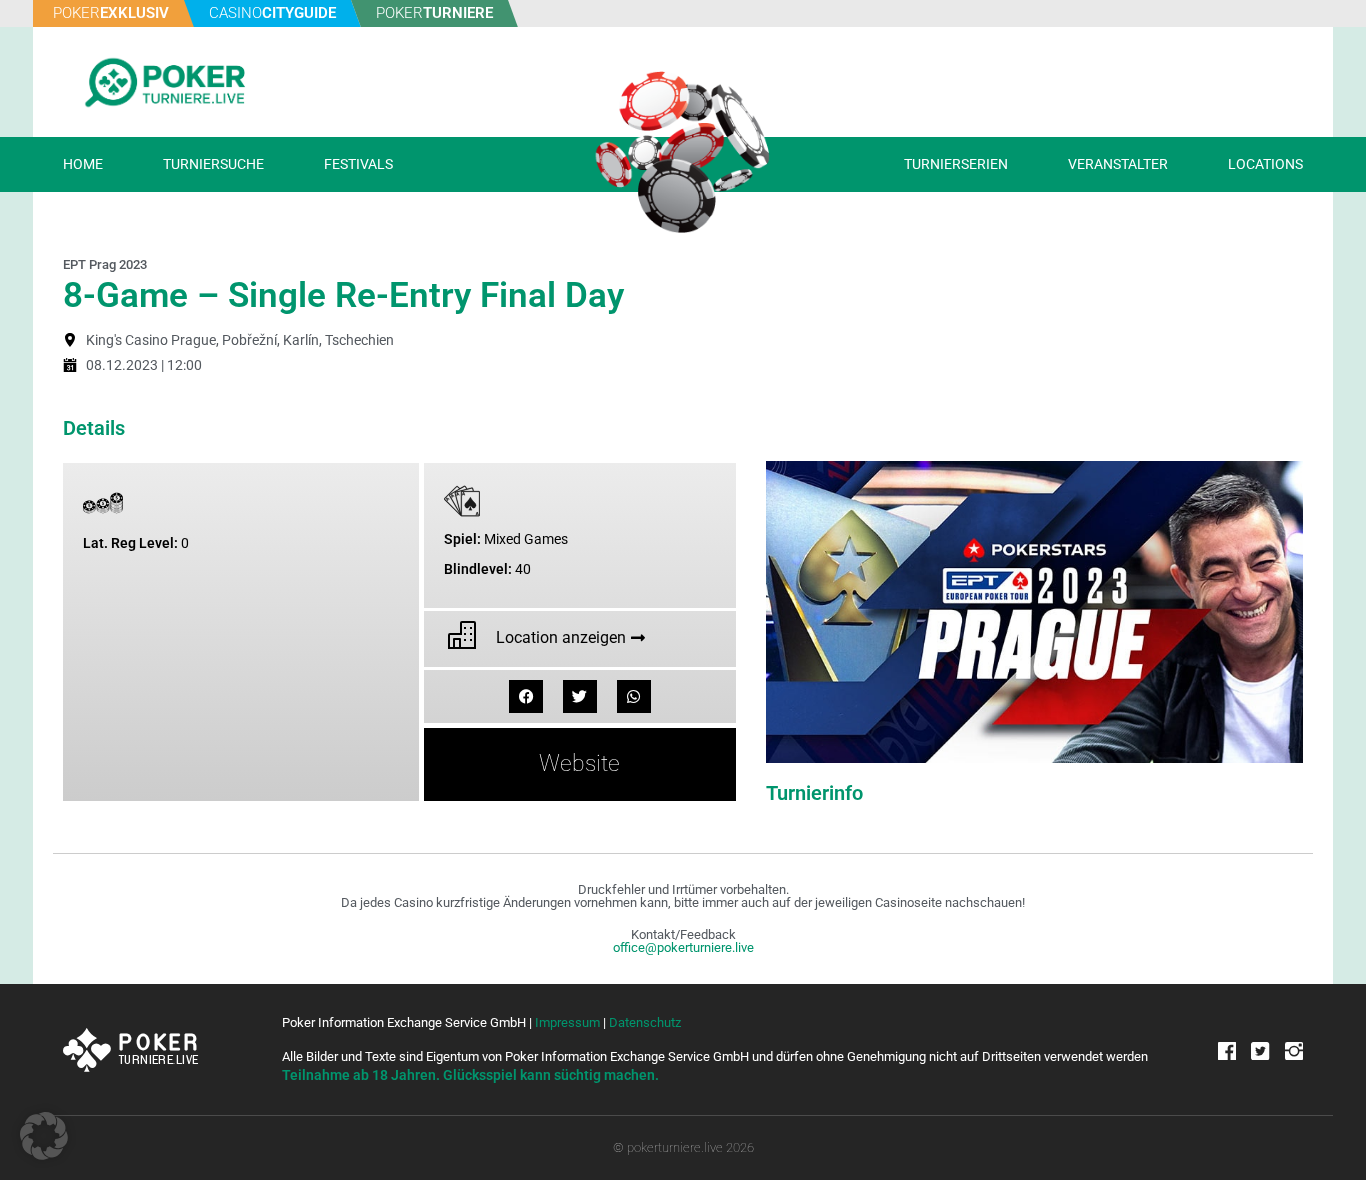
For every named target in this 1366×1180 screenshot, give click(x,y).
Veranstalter (1118, 164)
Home (83, 164)
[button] (526, 697)
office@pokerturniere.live (683, 947)
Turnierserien (956, 164)
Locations (1265, 164)
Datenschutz (645, 1022)
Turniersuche (213, 164)
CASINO (272, 13)
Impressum (567, 1022)
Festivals (358, 164)
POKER (111, 13)
